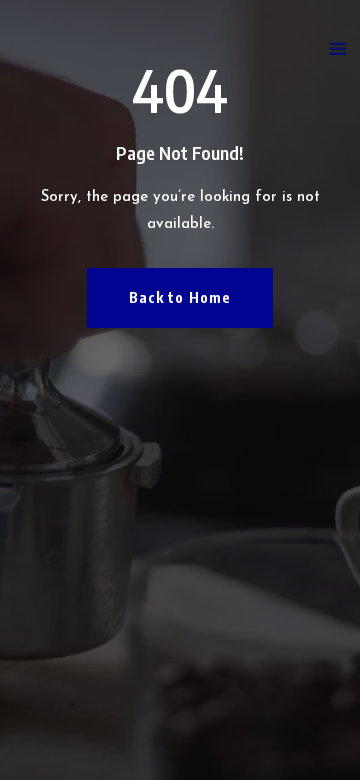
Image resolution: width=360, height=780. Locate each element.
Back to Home (180, 297)
